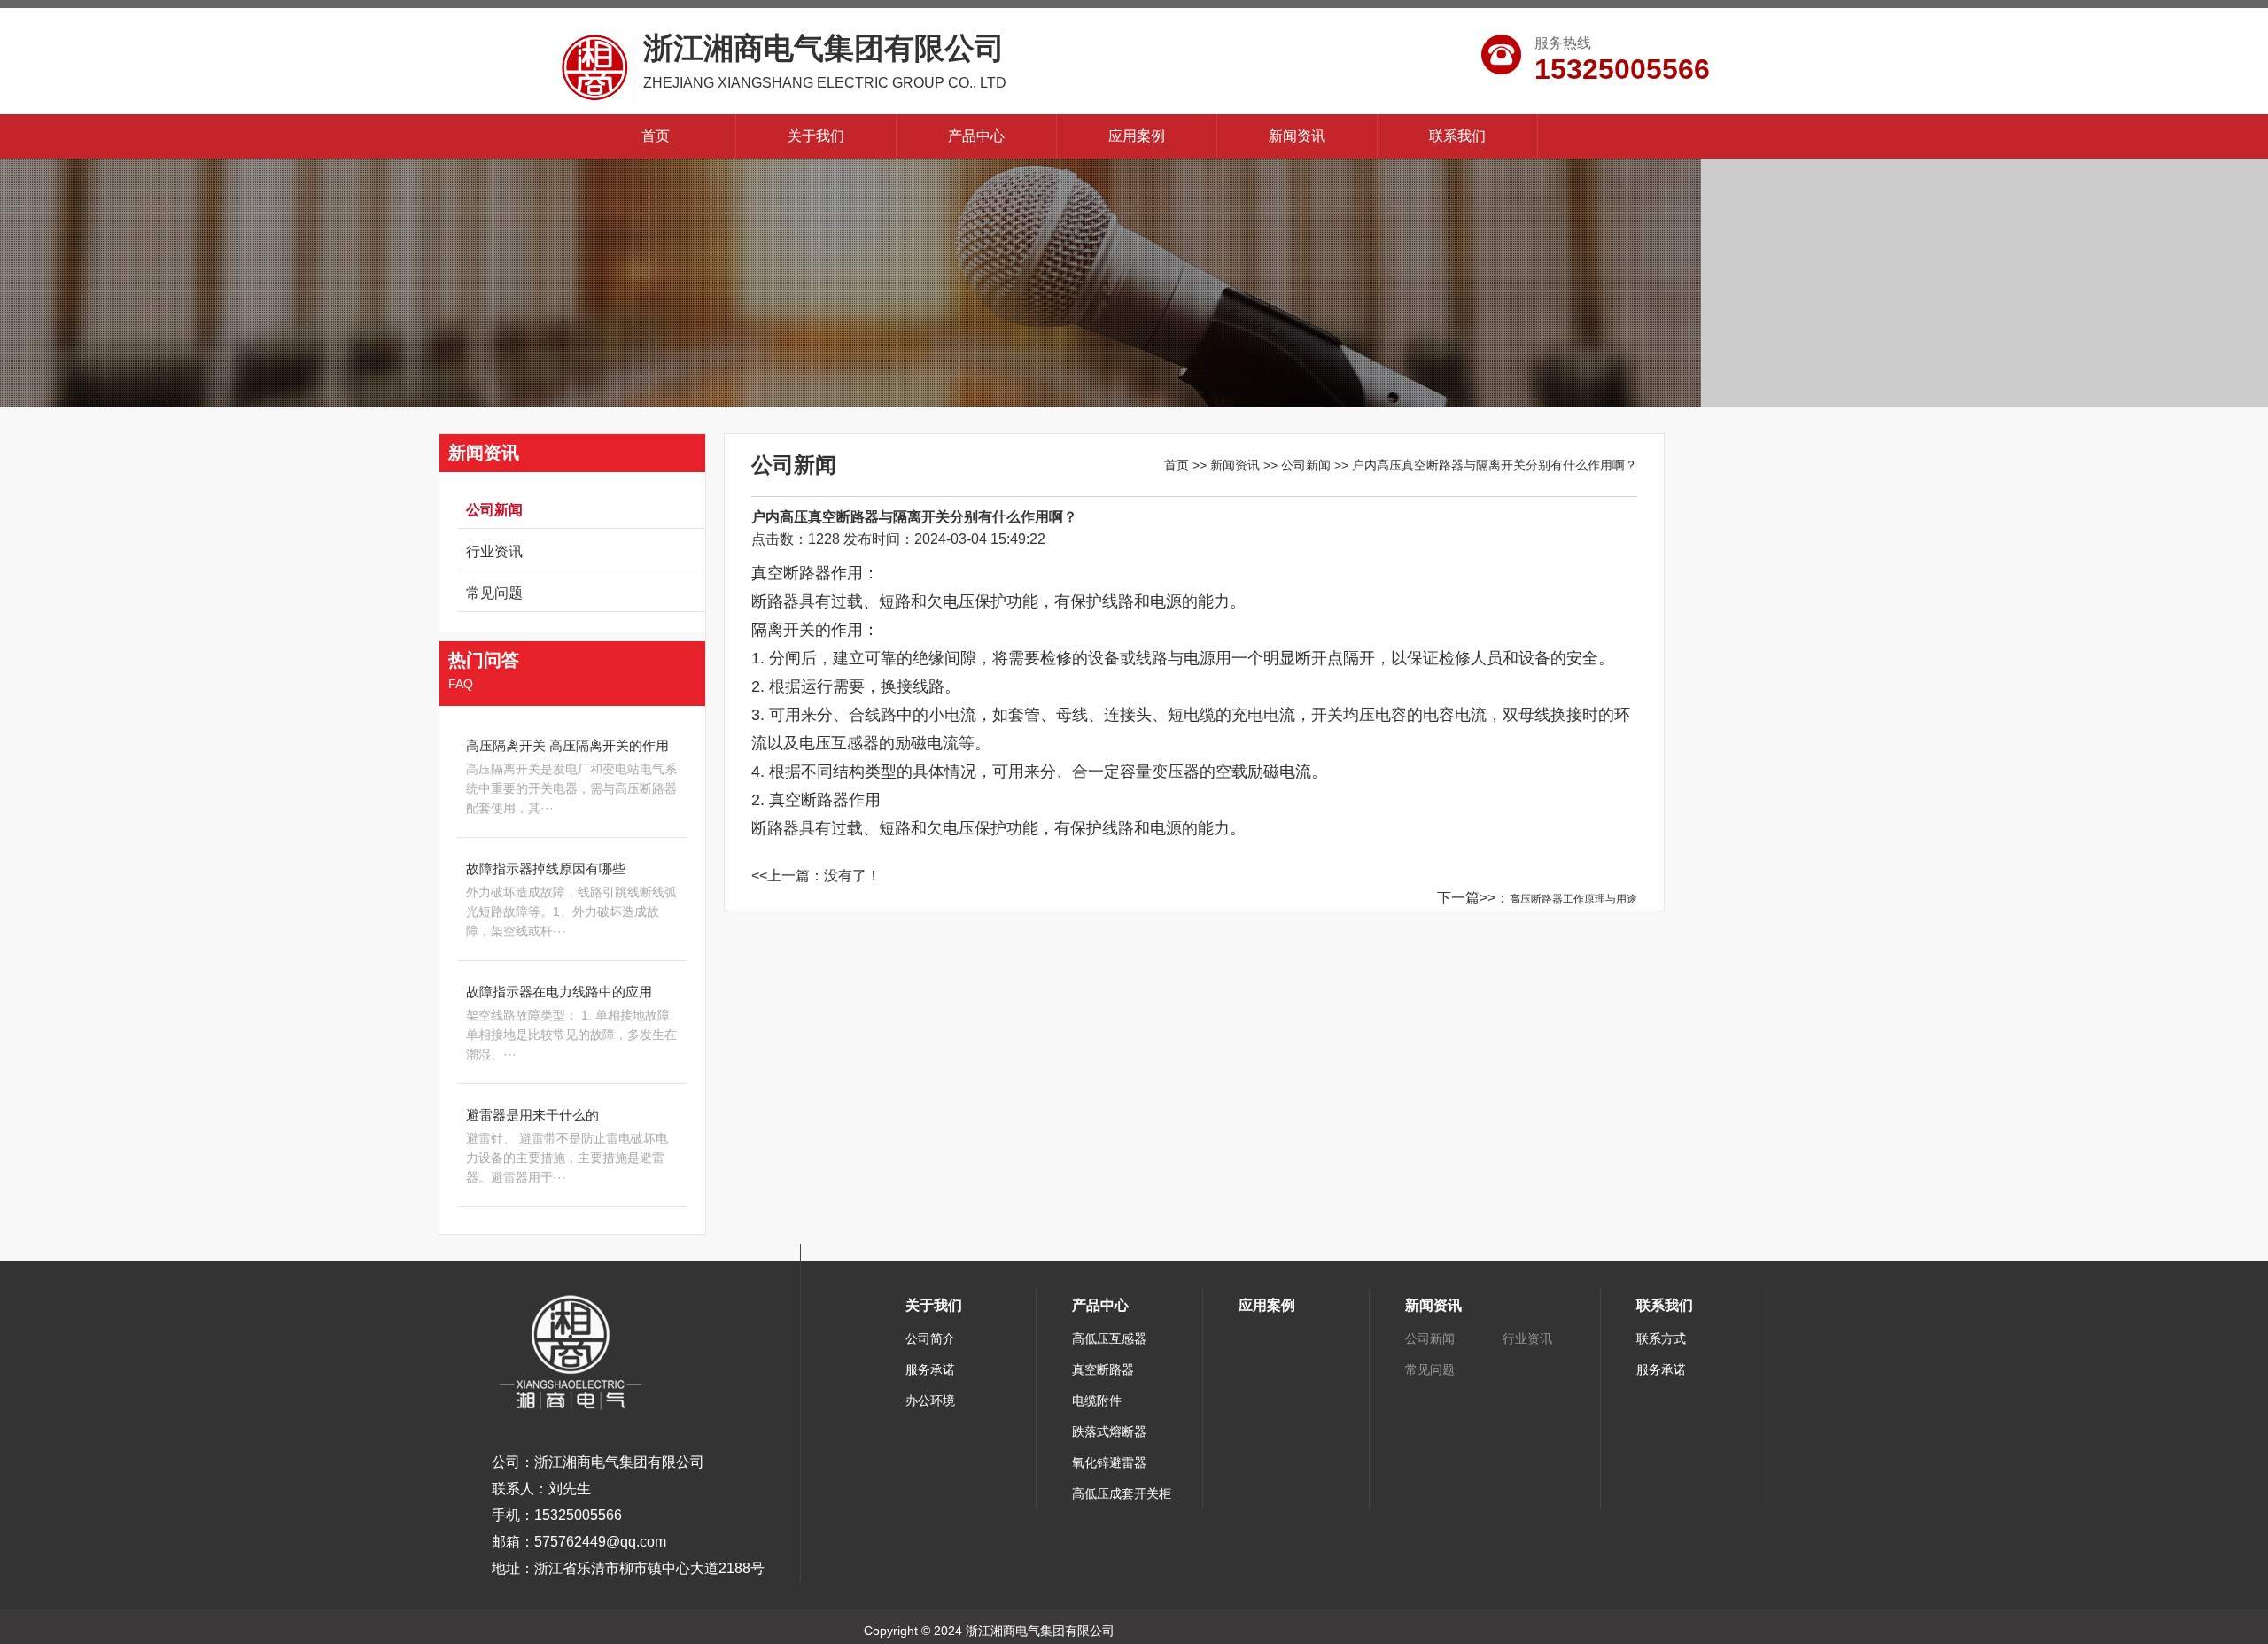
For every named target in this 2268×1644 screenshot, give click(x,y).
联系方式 (1661, 1338)
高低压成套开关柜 (1122, 1493)
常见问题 (494, 593)
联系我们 (1457, 136)
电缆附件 (1097, 1400)
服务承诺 (930, 1369)
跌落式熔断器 (1109, 1431)
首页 (656, 136)
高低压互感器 (1109, 1338)
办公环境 (930, 1400)
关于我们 (816, 136)
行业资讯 (494, 551)
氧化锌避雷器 (1109, 1462)
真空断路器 (1103, 1369)
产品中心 (976, 136)
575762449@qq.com (600, 1542)
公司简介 (930, 1338)
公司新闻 (494, 510)
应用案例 (1137, 136)
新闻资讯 (1297, 136)
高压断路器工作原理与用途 (1573, 899)
